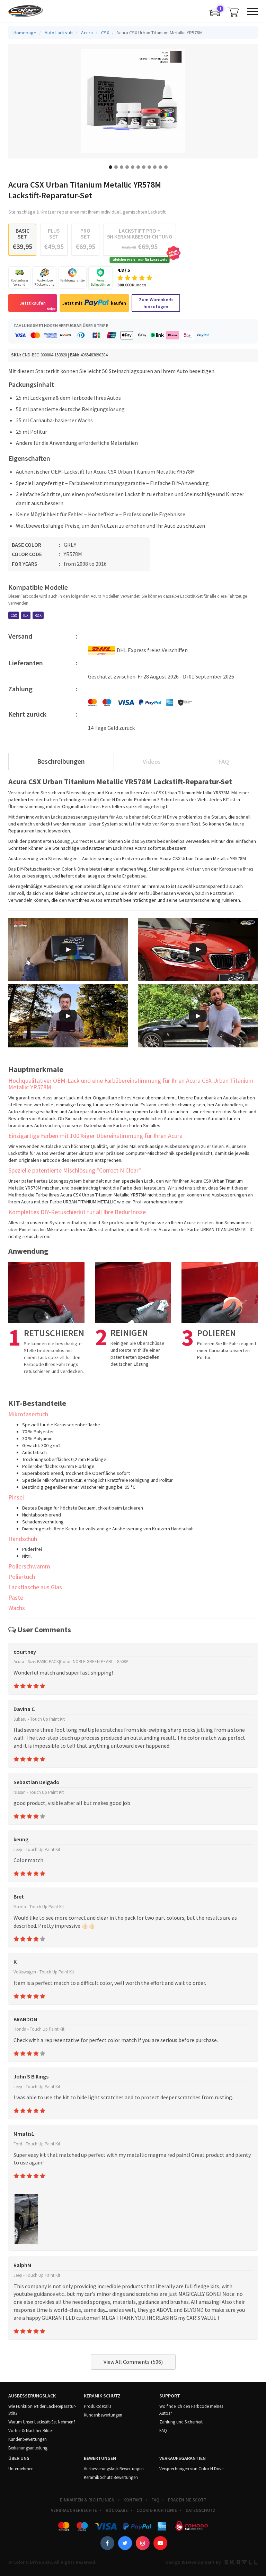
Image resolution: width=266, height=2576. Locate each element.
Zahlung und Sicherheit (181, 2422)
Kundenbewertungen (28, 2439)
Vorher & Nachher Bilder (31, 2431)
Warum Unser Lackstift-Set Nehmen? (42, 2422)
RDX (38, 615)
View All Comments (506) (133, 2362)
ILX (26, 615)
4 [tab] (127, 167)
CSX (14, 615)
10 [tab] (160, 167)
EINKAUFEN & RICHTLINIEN (87, 2500)
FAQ (163, 2431)
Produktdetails (97, 2406)
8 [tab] (149, 167)
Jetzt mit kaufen (94, 303)
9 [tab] (155, 167)
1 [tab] (110, 167)
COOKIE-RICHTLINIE (157, 2510)
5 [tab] (133, 167)
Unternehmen (21, 2469)
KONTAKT (133, 2500)
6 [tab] (138, 167)
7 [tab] (144, 167)
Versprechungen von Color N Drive (191, 2469)
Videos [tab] (152, 762)
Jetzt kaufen (33, 303)
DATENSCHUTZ (201, 2510)
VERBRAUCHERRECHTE (74, 2510)
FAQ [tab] (224, 762)
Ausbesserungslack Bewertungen (114, 2469)
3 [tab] (122, 167)
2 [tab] (116, 167)
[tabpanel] (133, 101)
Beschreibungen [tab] (61, 761)
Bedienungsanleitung (28, 2448)
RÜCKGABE (117, 2510)
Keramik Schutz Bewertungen (111, 2477)
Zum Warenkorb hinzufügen (156, 303)
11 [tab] (166, 167)
